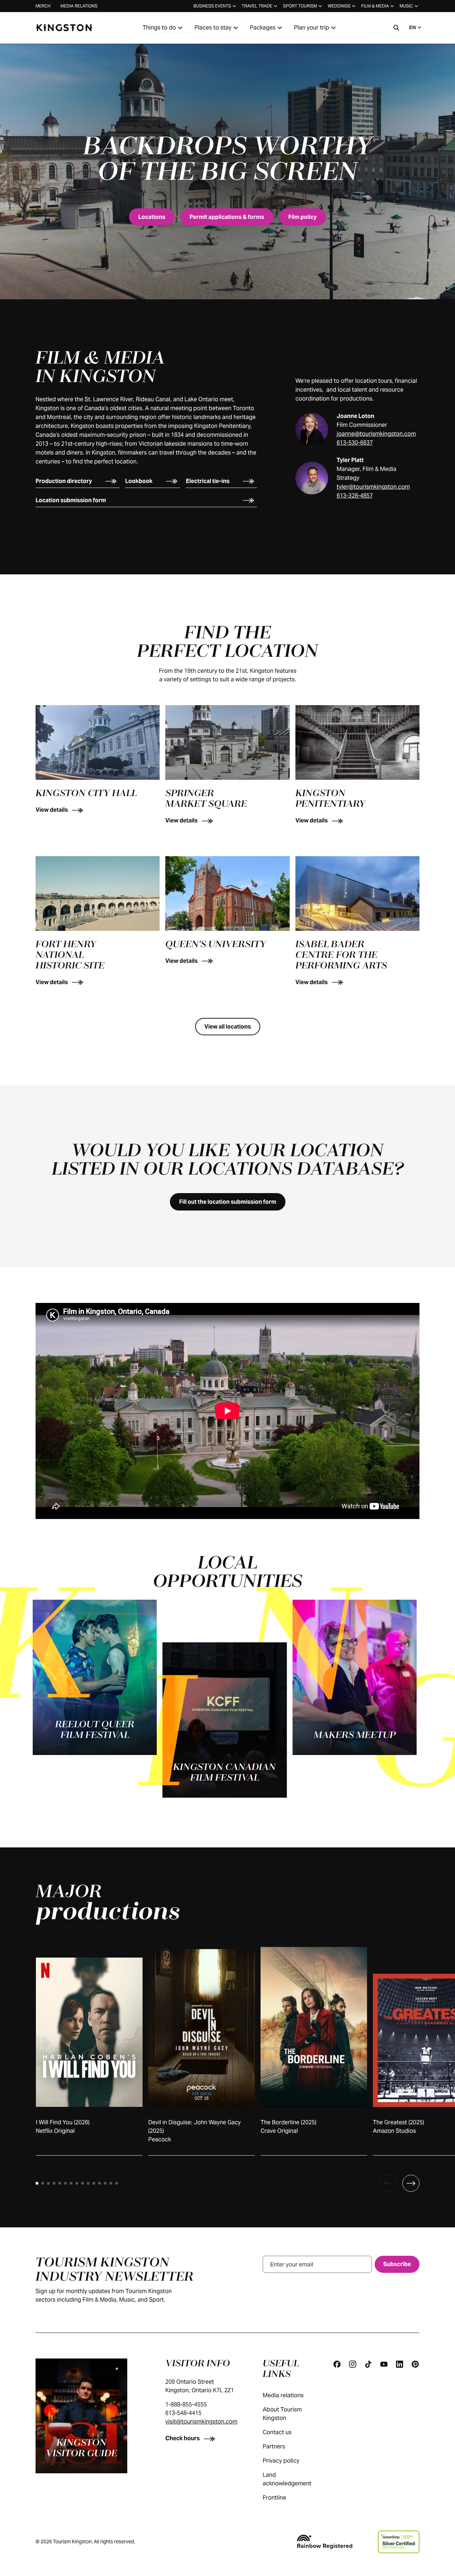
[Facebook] (337, 2364)
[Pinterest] (415, 2364)
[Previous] (388, 2183)
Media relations (79, 6)
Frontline (274, 2498)
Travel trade (257, 6)
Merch (43, 6)
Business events (212, 6)
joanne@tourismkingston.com (376, 434)
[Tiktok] (368, 2364)
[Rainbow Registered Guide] (325, 2542)
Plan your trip (312, 28)
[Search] (396, 28)
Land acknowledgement (287, 2479)
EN (413, 27)
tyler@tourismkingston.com (373, 487)
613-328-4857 (355, 496)
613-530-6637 (355, 443)
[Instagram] (353, 2364)
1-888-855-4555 (186, 2405)
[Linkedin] (400, 2364)
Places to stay (213, 28)
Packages (263, 28)
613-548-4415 (183, 2413)
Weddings (339, 6)
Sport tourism (300, 6)
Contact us (277, 2432)
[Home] (64, 28)
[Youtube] (384, 2364)
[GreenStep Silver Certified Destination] (399, 2542)
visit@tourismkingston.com (201, 2422)
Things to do (159, 28)
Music (406, 6)
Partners (274, 2446)
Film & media (375, 6)
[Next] (411, 2183)
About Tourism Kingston (282, 2414)
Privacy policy (281, 2461)
